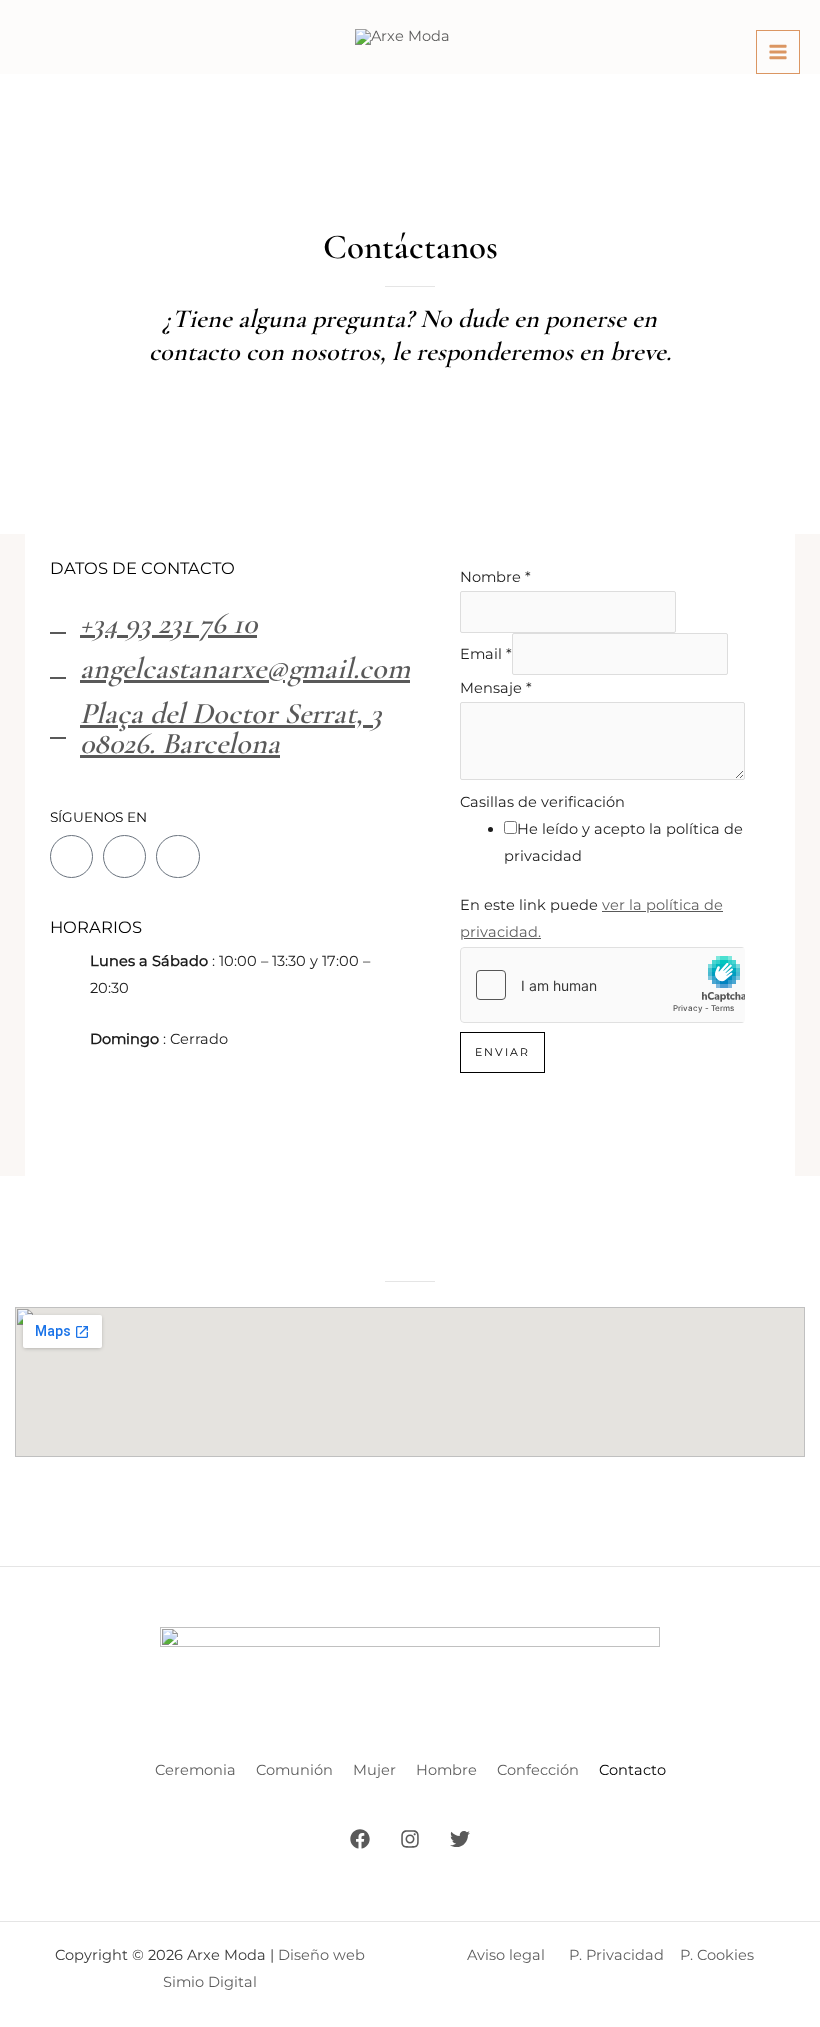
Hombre (446, 1770)
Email (486, 654)
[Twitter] (460, 1839)
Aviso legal (506, 1955)
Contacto (632, 1770)
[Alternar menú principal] (778, 52)
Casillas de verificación (542, 802)
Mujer (374, 1770)
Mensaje (496, 688)
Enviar (502, 1052)
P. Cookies (717, 1955)
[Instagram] (410, 1839)
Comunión (294, 1770)
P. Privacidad (616, 1955)
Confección (538, 1770)
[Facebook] (360, 1839)
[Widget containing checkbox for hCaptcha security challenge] (602, 985)
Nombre (495, 577)
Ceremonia (195, 1770)
